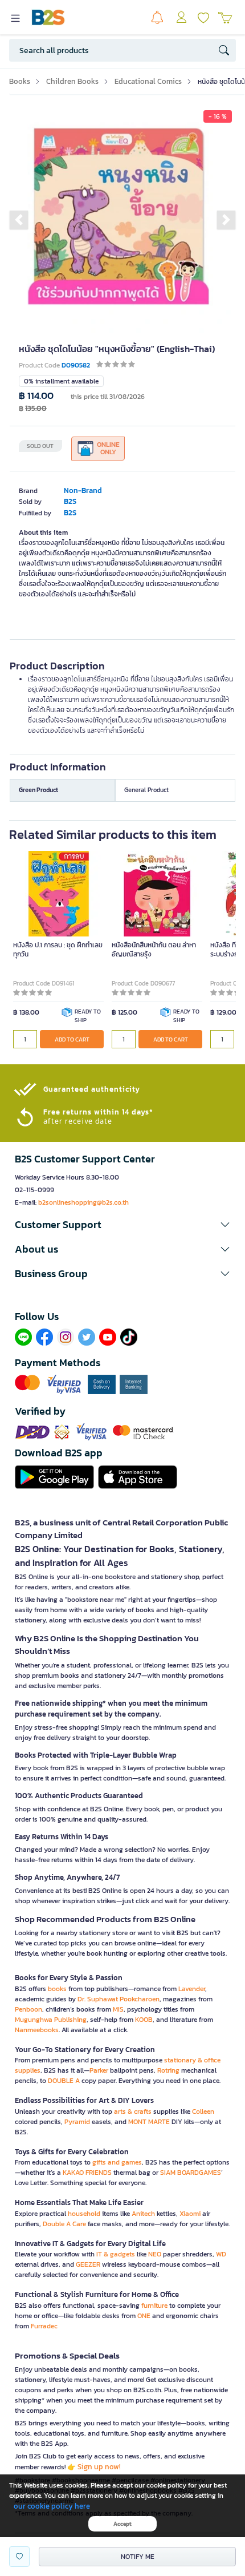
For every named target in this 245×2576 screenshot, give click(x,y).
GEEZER (88, 2264)
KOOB (144, 2020)
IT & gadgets (116, 2254)
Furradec (44, 2326)
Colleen (203, 2111)
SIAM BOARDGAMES (191, 2173)
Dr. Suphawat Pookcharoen (119, 1999)
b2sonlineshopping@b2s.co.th (83, 1202)
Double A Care (64, 2224)
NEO (155, 2254)
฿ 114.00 (36, 396)
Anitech (143, 2214)
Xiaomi (190, 2214)
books (57, 1989)
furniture (154, 2306)
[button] (19, 220)
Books (20, 81)
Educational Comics (148, 81)
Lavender (192, 1989)
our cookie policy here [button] (52, 2506)
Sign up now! (99, 2467)
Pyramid (77, 2122)
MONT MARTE (149, 2122)
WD (221, 2254)
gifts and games (117, 2162)
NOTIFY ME (138, 2557)
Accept (122, 2524)
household (84, 2214)
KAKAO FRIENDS (87, 2173)
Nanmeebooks (37, 2030)
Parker (99, 2070)
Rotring (168, 2070)
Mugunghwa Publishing (51, 2020)
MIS (118, 2009)
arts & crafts (133, 2111)
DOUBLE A (64, 2081)
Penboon (28, 2009)
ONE (144, 2316)
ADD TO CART (72, 1039)
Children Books (72, 81)
